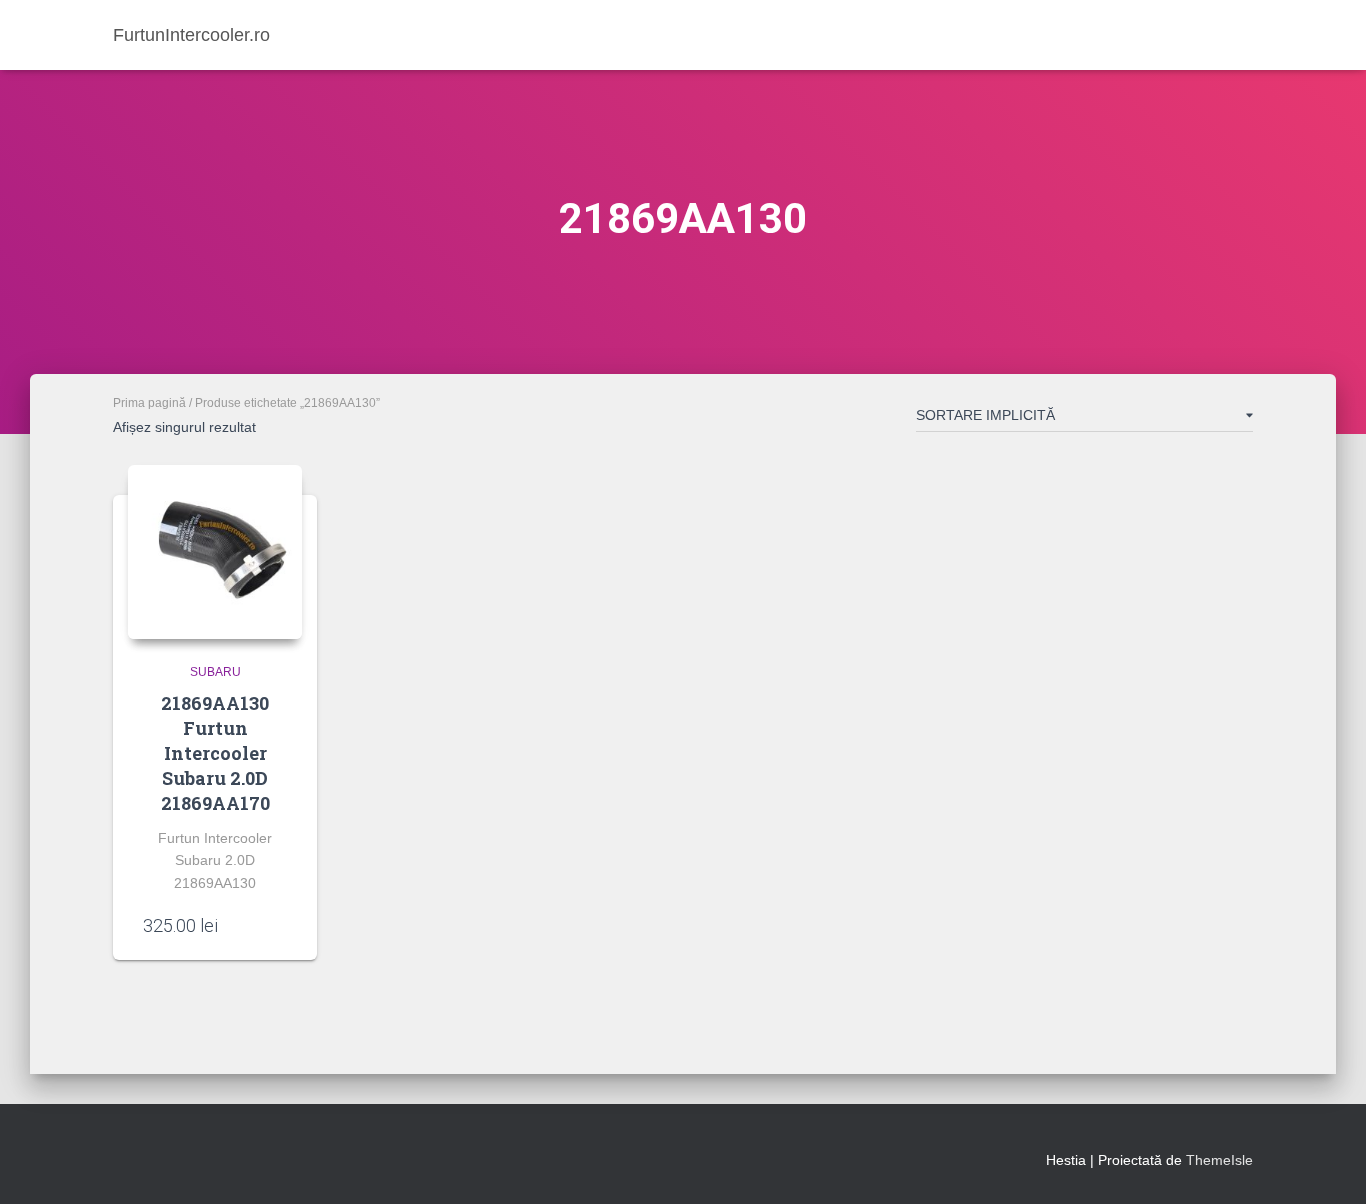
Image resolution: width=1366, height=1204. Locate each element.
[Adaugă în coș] (277, 925)
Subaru (215, 672)
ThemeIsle (1219, 1160)
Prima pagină (149, 403)
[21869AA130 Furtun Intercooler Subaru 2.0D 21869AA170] (215, 552)
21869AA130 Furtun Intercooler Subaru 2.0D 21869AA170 (215, 753)
